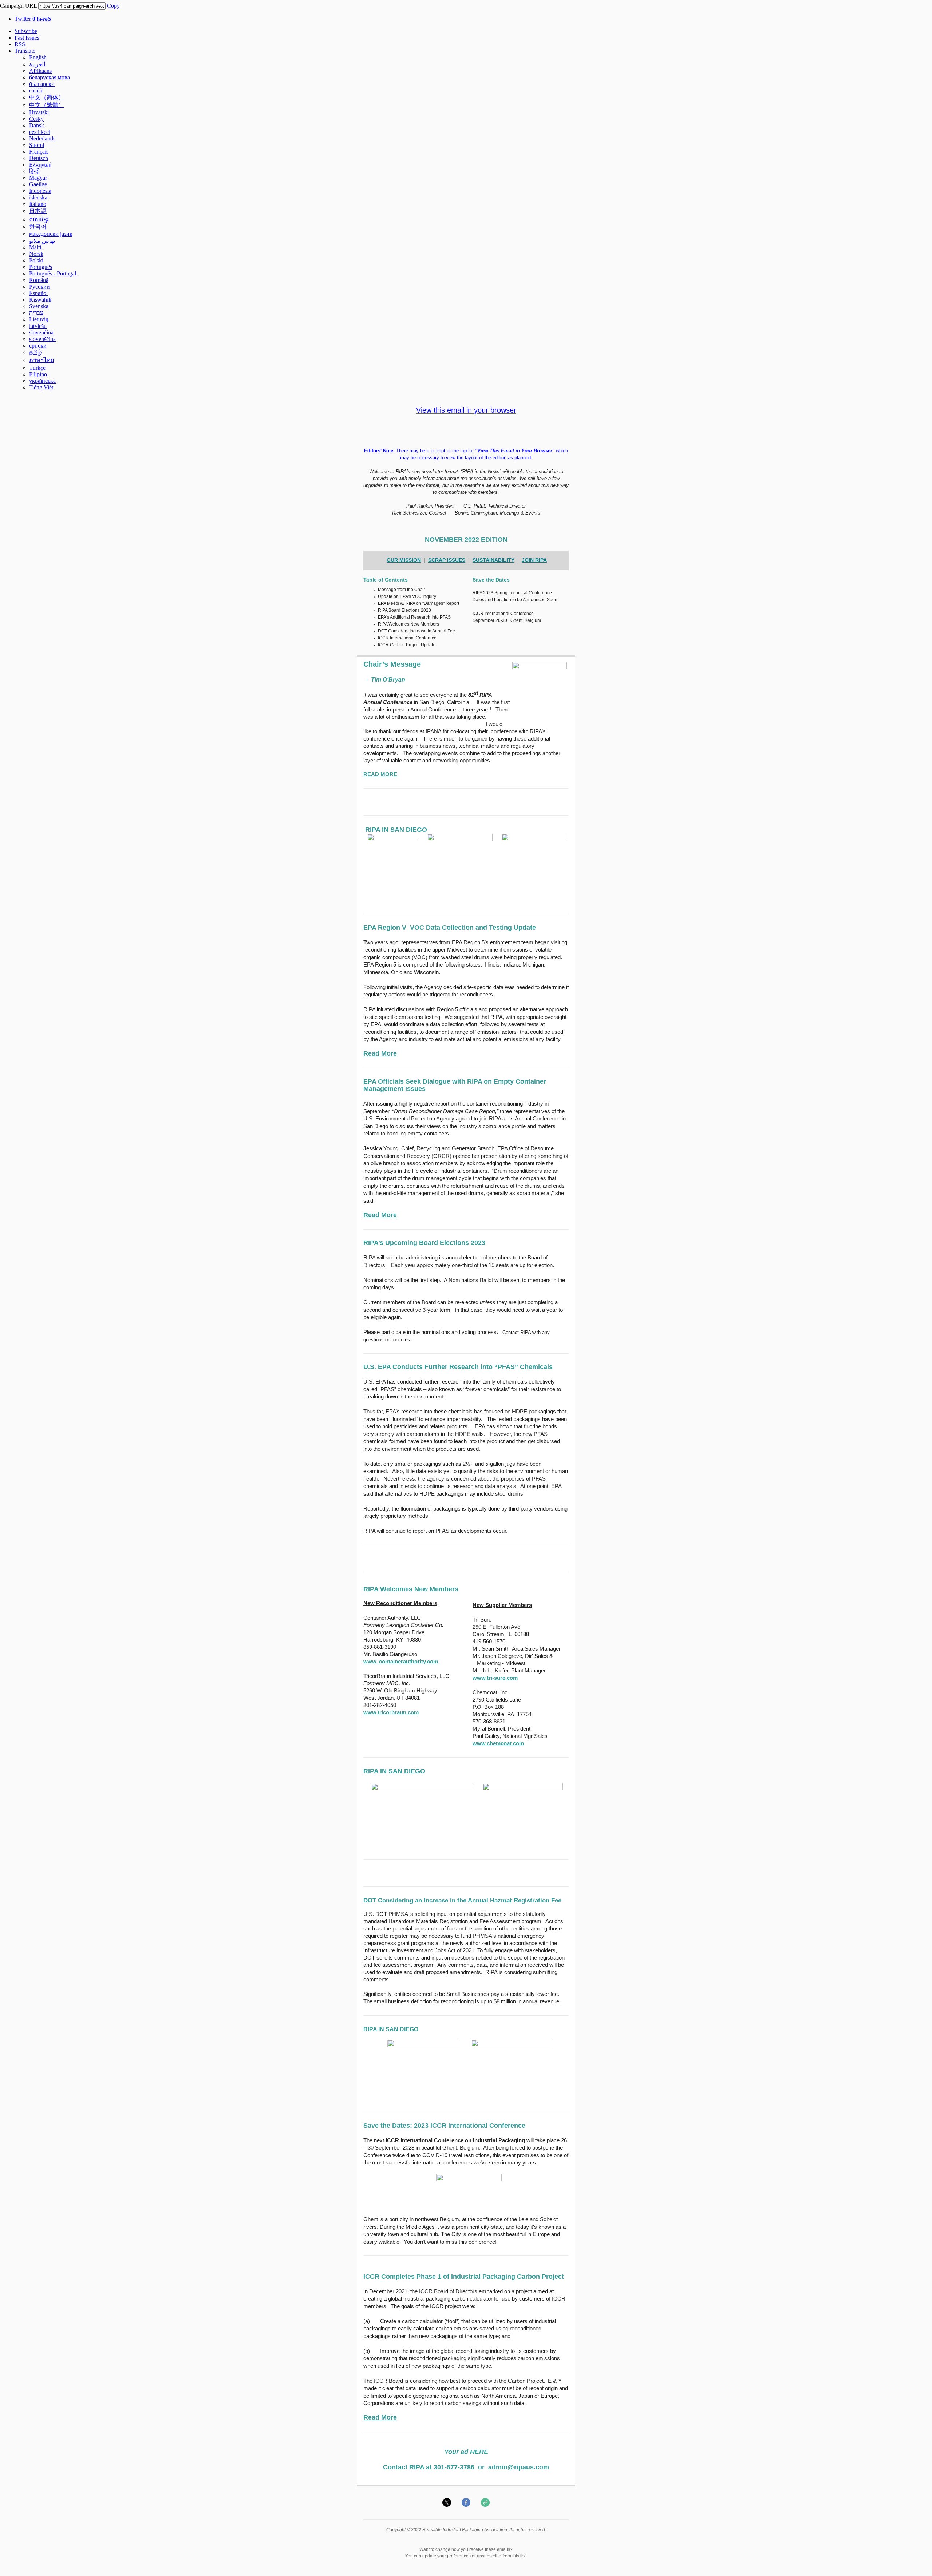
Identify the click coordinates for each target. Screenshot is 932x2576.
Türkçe (37, 368)
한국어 (38, 227)
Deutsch (39, 158)
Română (39, 280)
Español (38, 293)
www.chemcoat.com (498, 1743)
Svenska (39, 306)
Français (39, 152)
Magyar (38, 178)
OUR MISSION (404, 560)
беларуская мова (50, 77)
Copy (113, 6)
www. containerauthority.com (401, 1661)
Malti (35, 247)
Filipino (38, 374)
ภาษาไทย (42, 360)
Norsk (36, 254)
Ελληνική (40, 165)
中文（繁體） (47, 105)
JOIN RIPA (534, 560)
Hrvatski (39, 112)
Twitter (33, 19)
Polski (36, 260)
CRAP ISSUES (448, 560)
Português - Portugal (53, 273)
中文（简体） (47, 97)
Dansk (37, 125)
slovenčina (41, 332)
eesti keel (40, 132)
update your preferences (447, 2556)
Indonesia (40, 191)
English (38, 57)
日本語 (38, 211)
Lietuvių (39, 319)
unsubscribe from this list (501, 2556)
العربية (37, 64)
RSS (20, 44)
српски (38, 346)
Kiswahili (40, 300)
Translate (25, 51)
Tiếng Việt (41, 387)
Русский (40, 287)
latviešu (38, 326)
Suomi (37, 145)
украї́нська (42, 381)
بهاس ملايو (42, 241)
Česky (36, 119)
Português (41, 267)
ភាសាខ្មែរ (39, 219)
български (42, 84)
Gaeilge (38, 184)
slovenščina (42, 339)
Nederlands (42, 138)
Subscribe (26, 31)
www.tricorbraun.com (391, 1712)
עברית (36, 313)
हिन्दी (34, 171)
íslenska (38, 197)
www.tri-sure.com (495, 1678)
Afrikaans (40, 71)
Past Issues (27, 38)
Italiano (38, 204)
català (36, 90)
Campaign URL (18, 6)
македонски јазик (51, 234)
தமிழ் (35, 352)
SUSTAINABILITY (493, 560)
